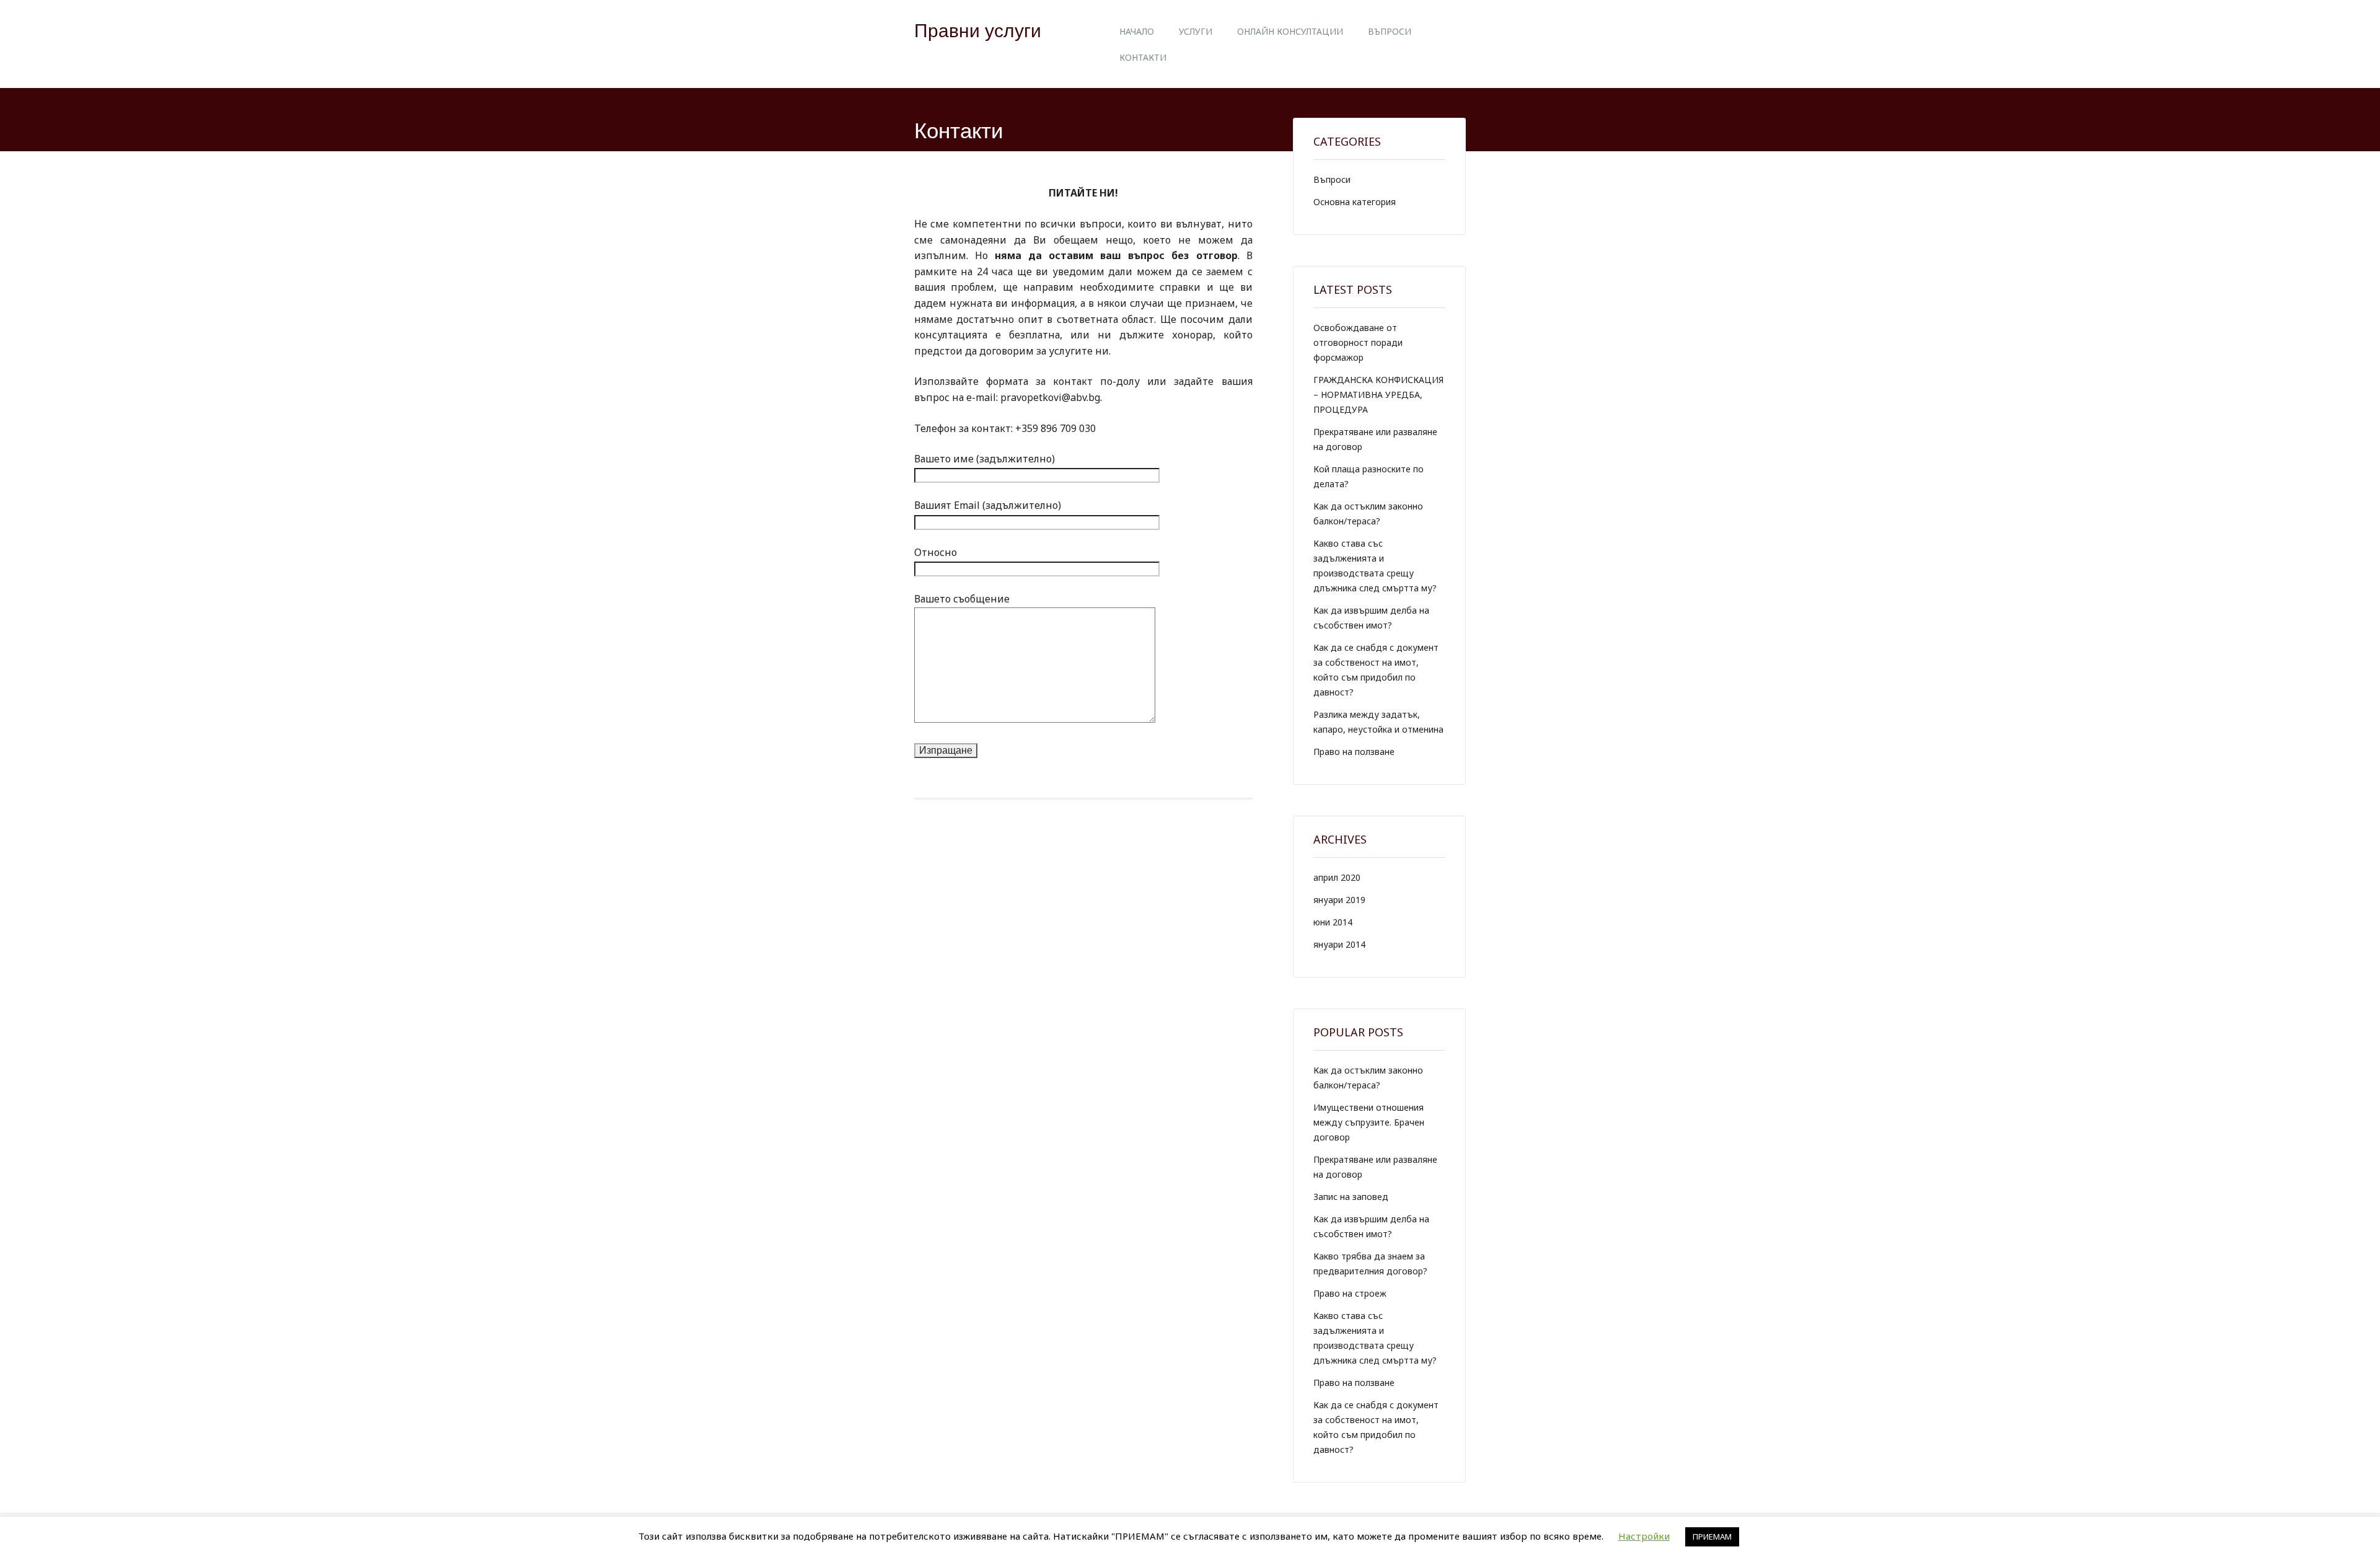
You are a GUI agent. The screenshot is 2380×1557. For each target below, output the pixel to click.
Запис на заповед (1351, 1197)
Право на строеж (1350, 1293)
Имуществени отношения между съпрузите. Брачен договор (1369, 1122)
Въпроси (1390, 31)
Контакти (1143, 57)
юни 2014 (1333, 922)
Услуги (1196, 31)
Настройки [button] (1644, 1536)
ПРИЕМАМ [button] (1712, 1537)
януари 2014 (1339, 944)
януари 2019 (1339, 900)
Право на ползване (1354, 752)
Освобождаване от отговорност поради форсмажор (1358, 342)
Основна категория (1355, 202)
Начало (1137, 31)
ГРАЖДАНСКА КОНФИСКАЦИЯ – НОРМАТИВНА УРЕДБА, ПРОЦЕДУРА (1378, 395)
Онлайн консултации (1290, 31)
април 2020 (1337, 877)
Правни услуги (978, 31)
